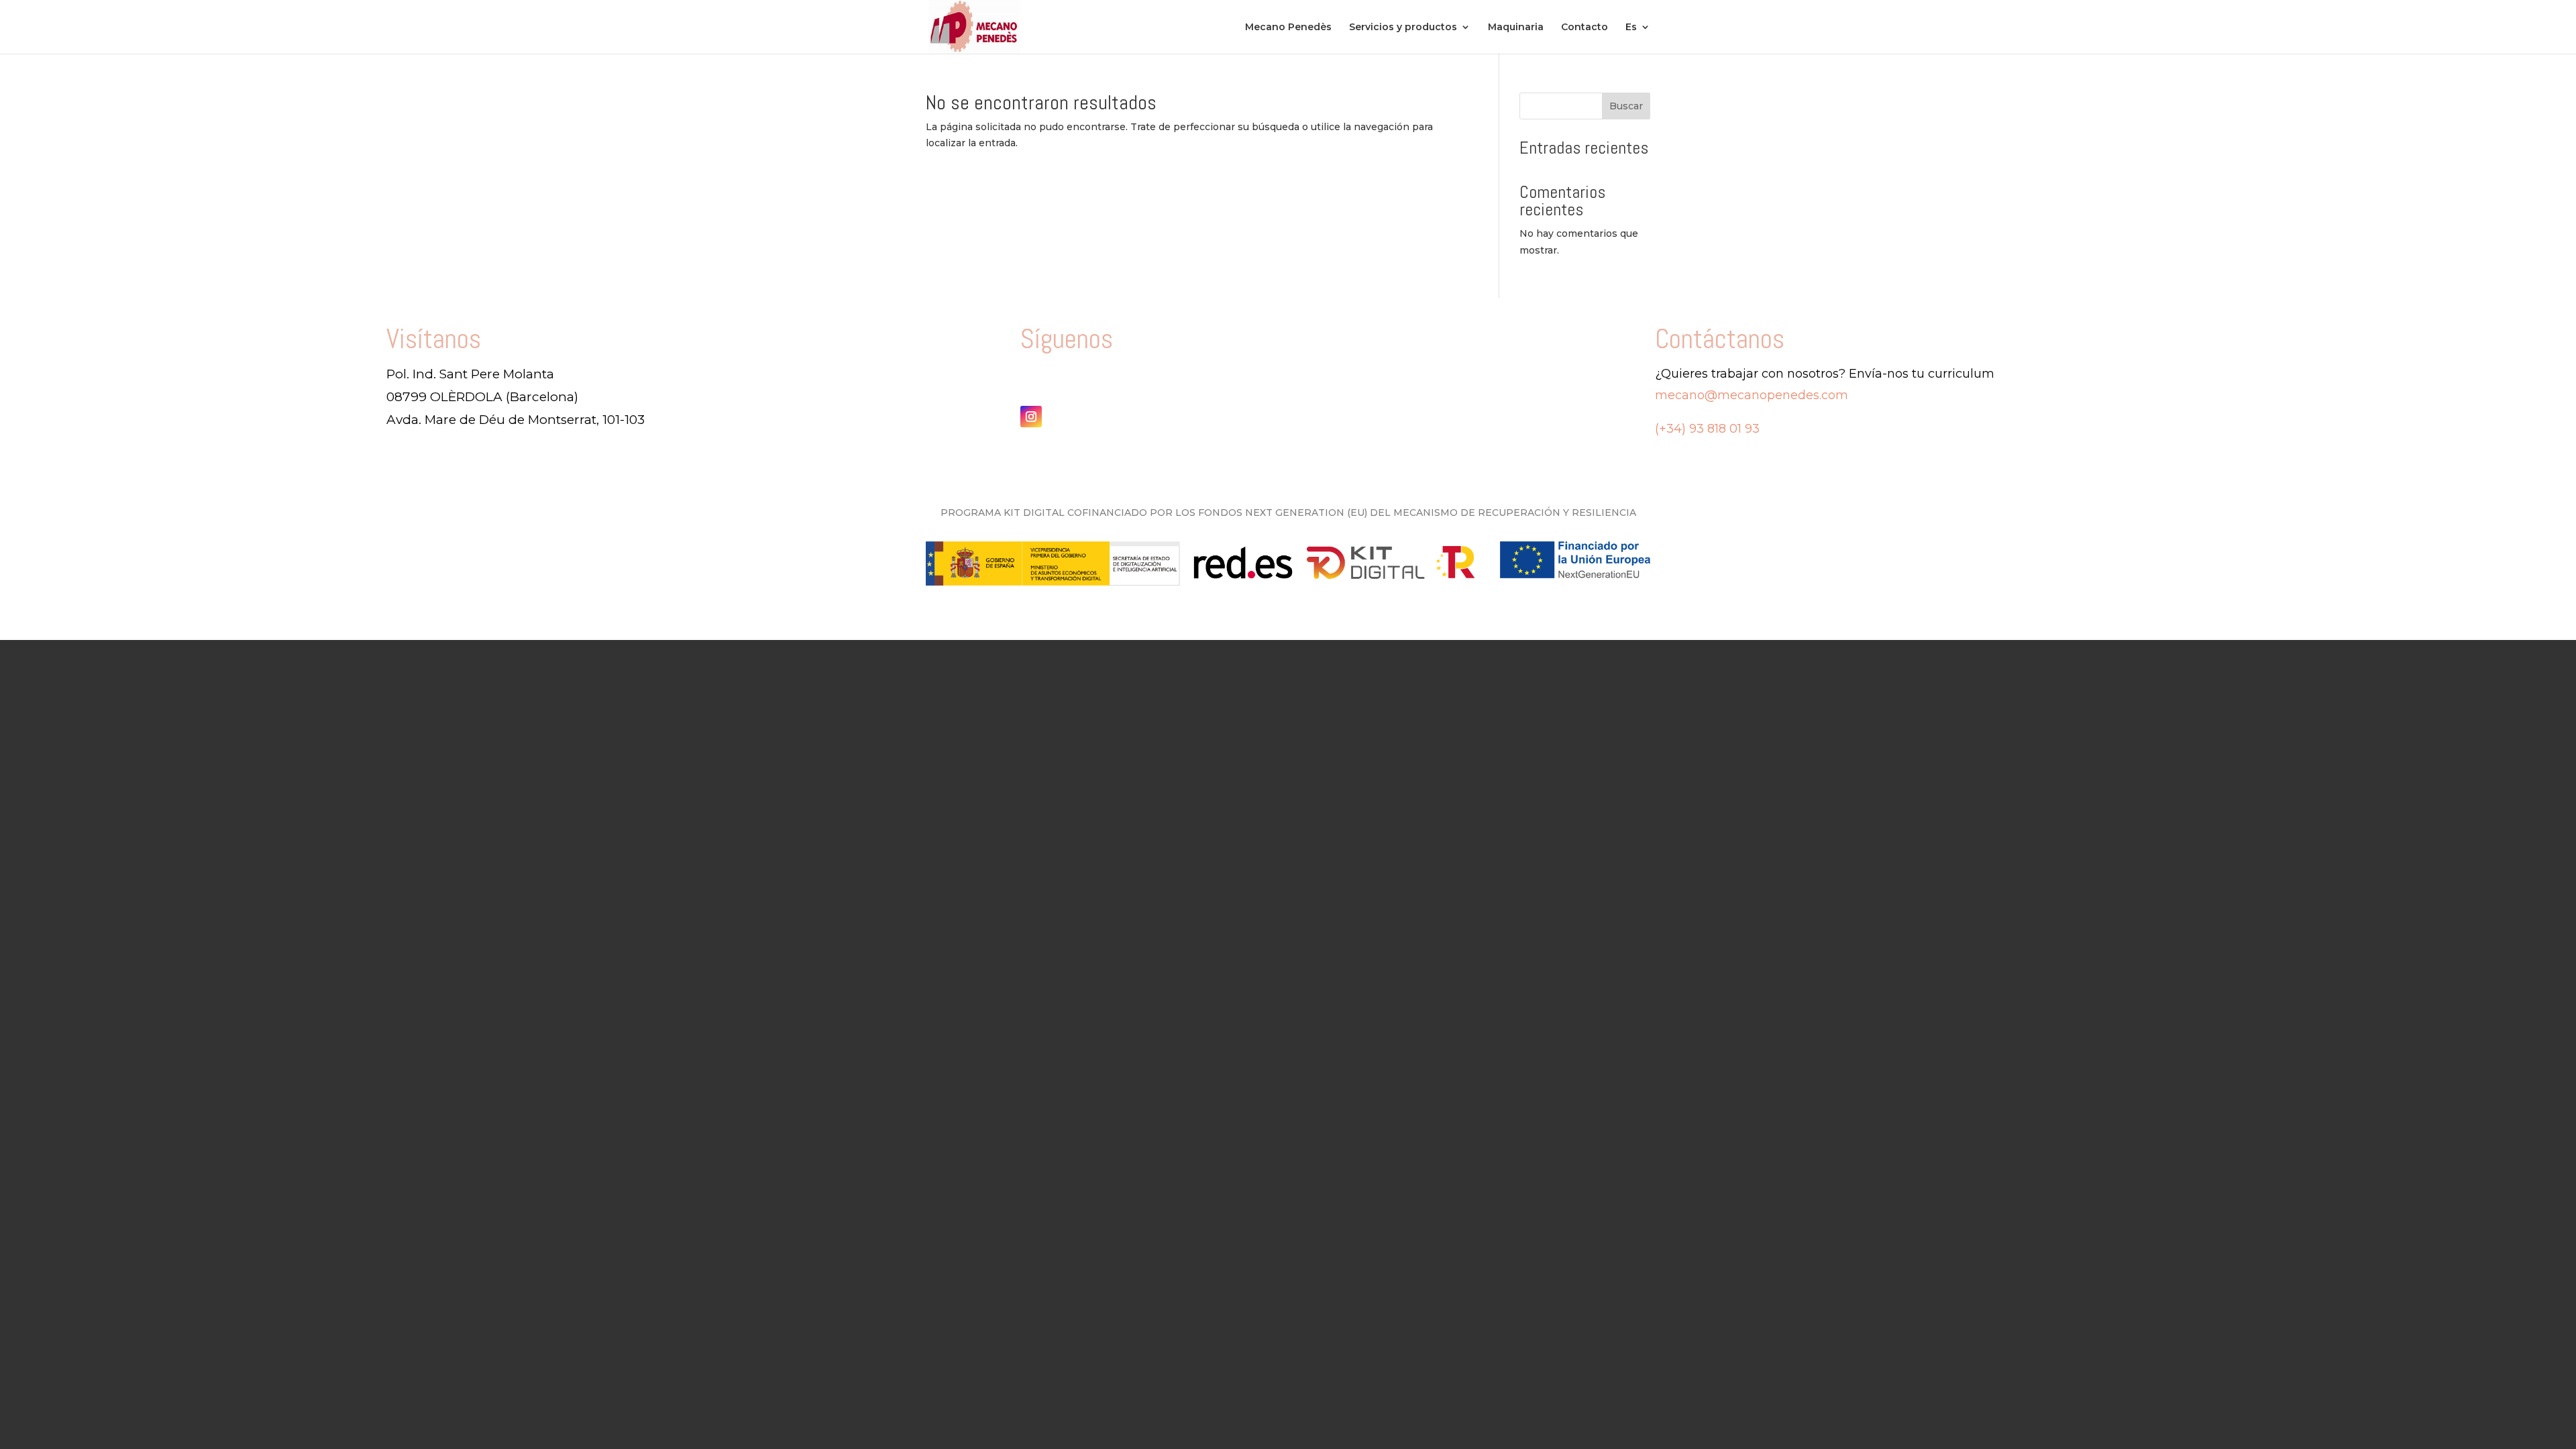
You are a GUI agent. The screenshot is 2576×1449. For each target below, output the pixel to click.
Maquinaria (1516, 28)
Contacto (1585, 28)
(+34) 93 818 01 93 (1707, 429)
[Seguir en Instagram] (1031, 417)
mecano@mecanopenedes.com (1752, 395)
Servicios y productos (1403, 28)
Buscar (1626, 106)
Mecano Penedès (1288, 28)
